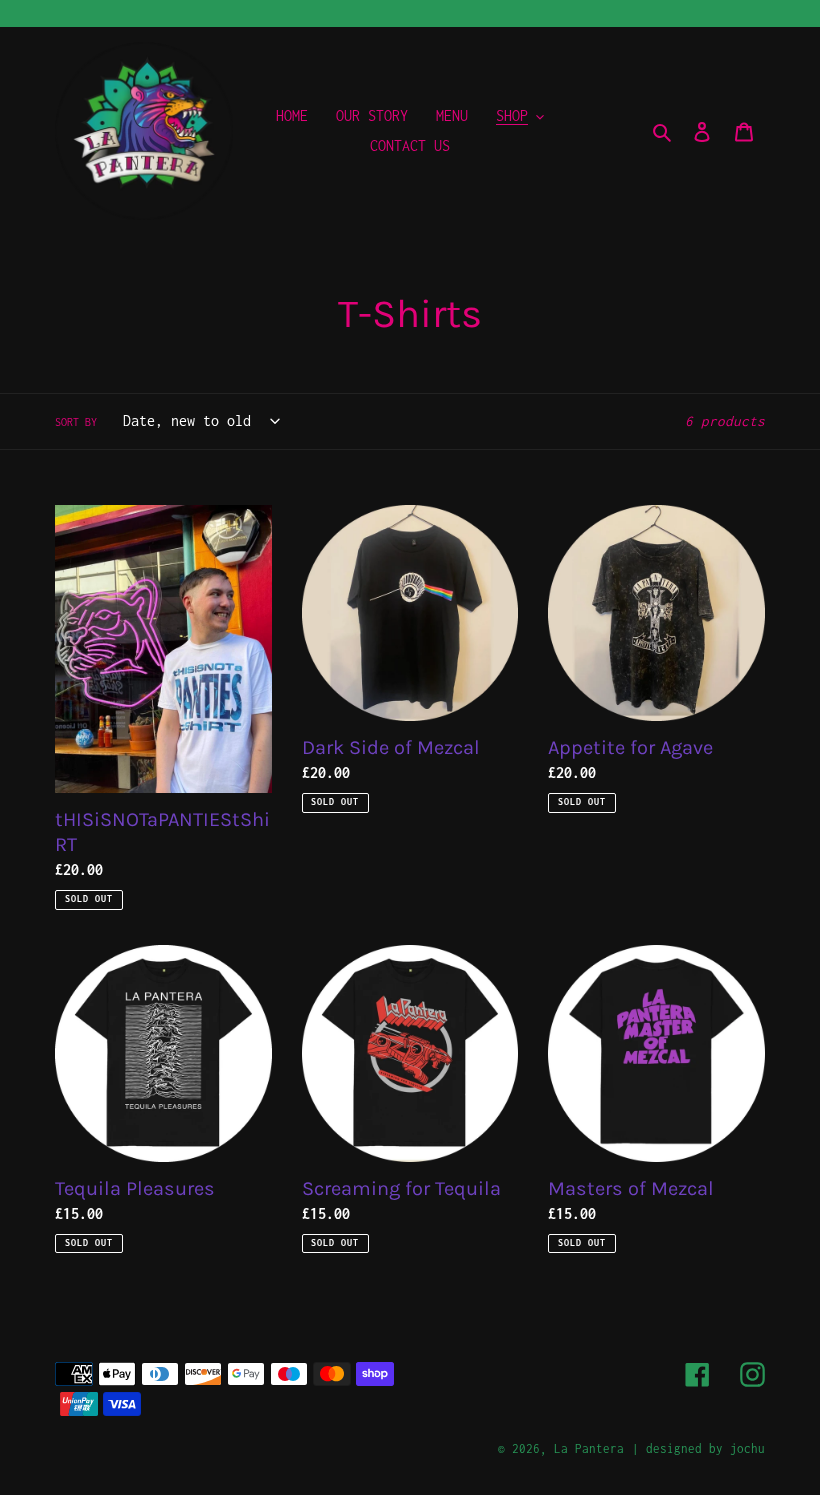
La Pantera (589, 1448)
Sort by (76, 422)
